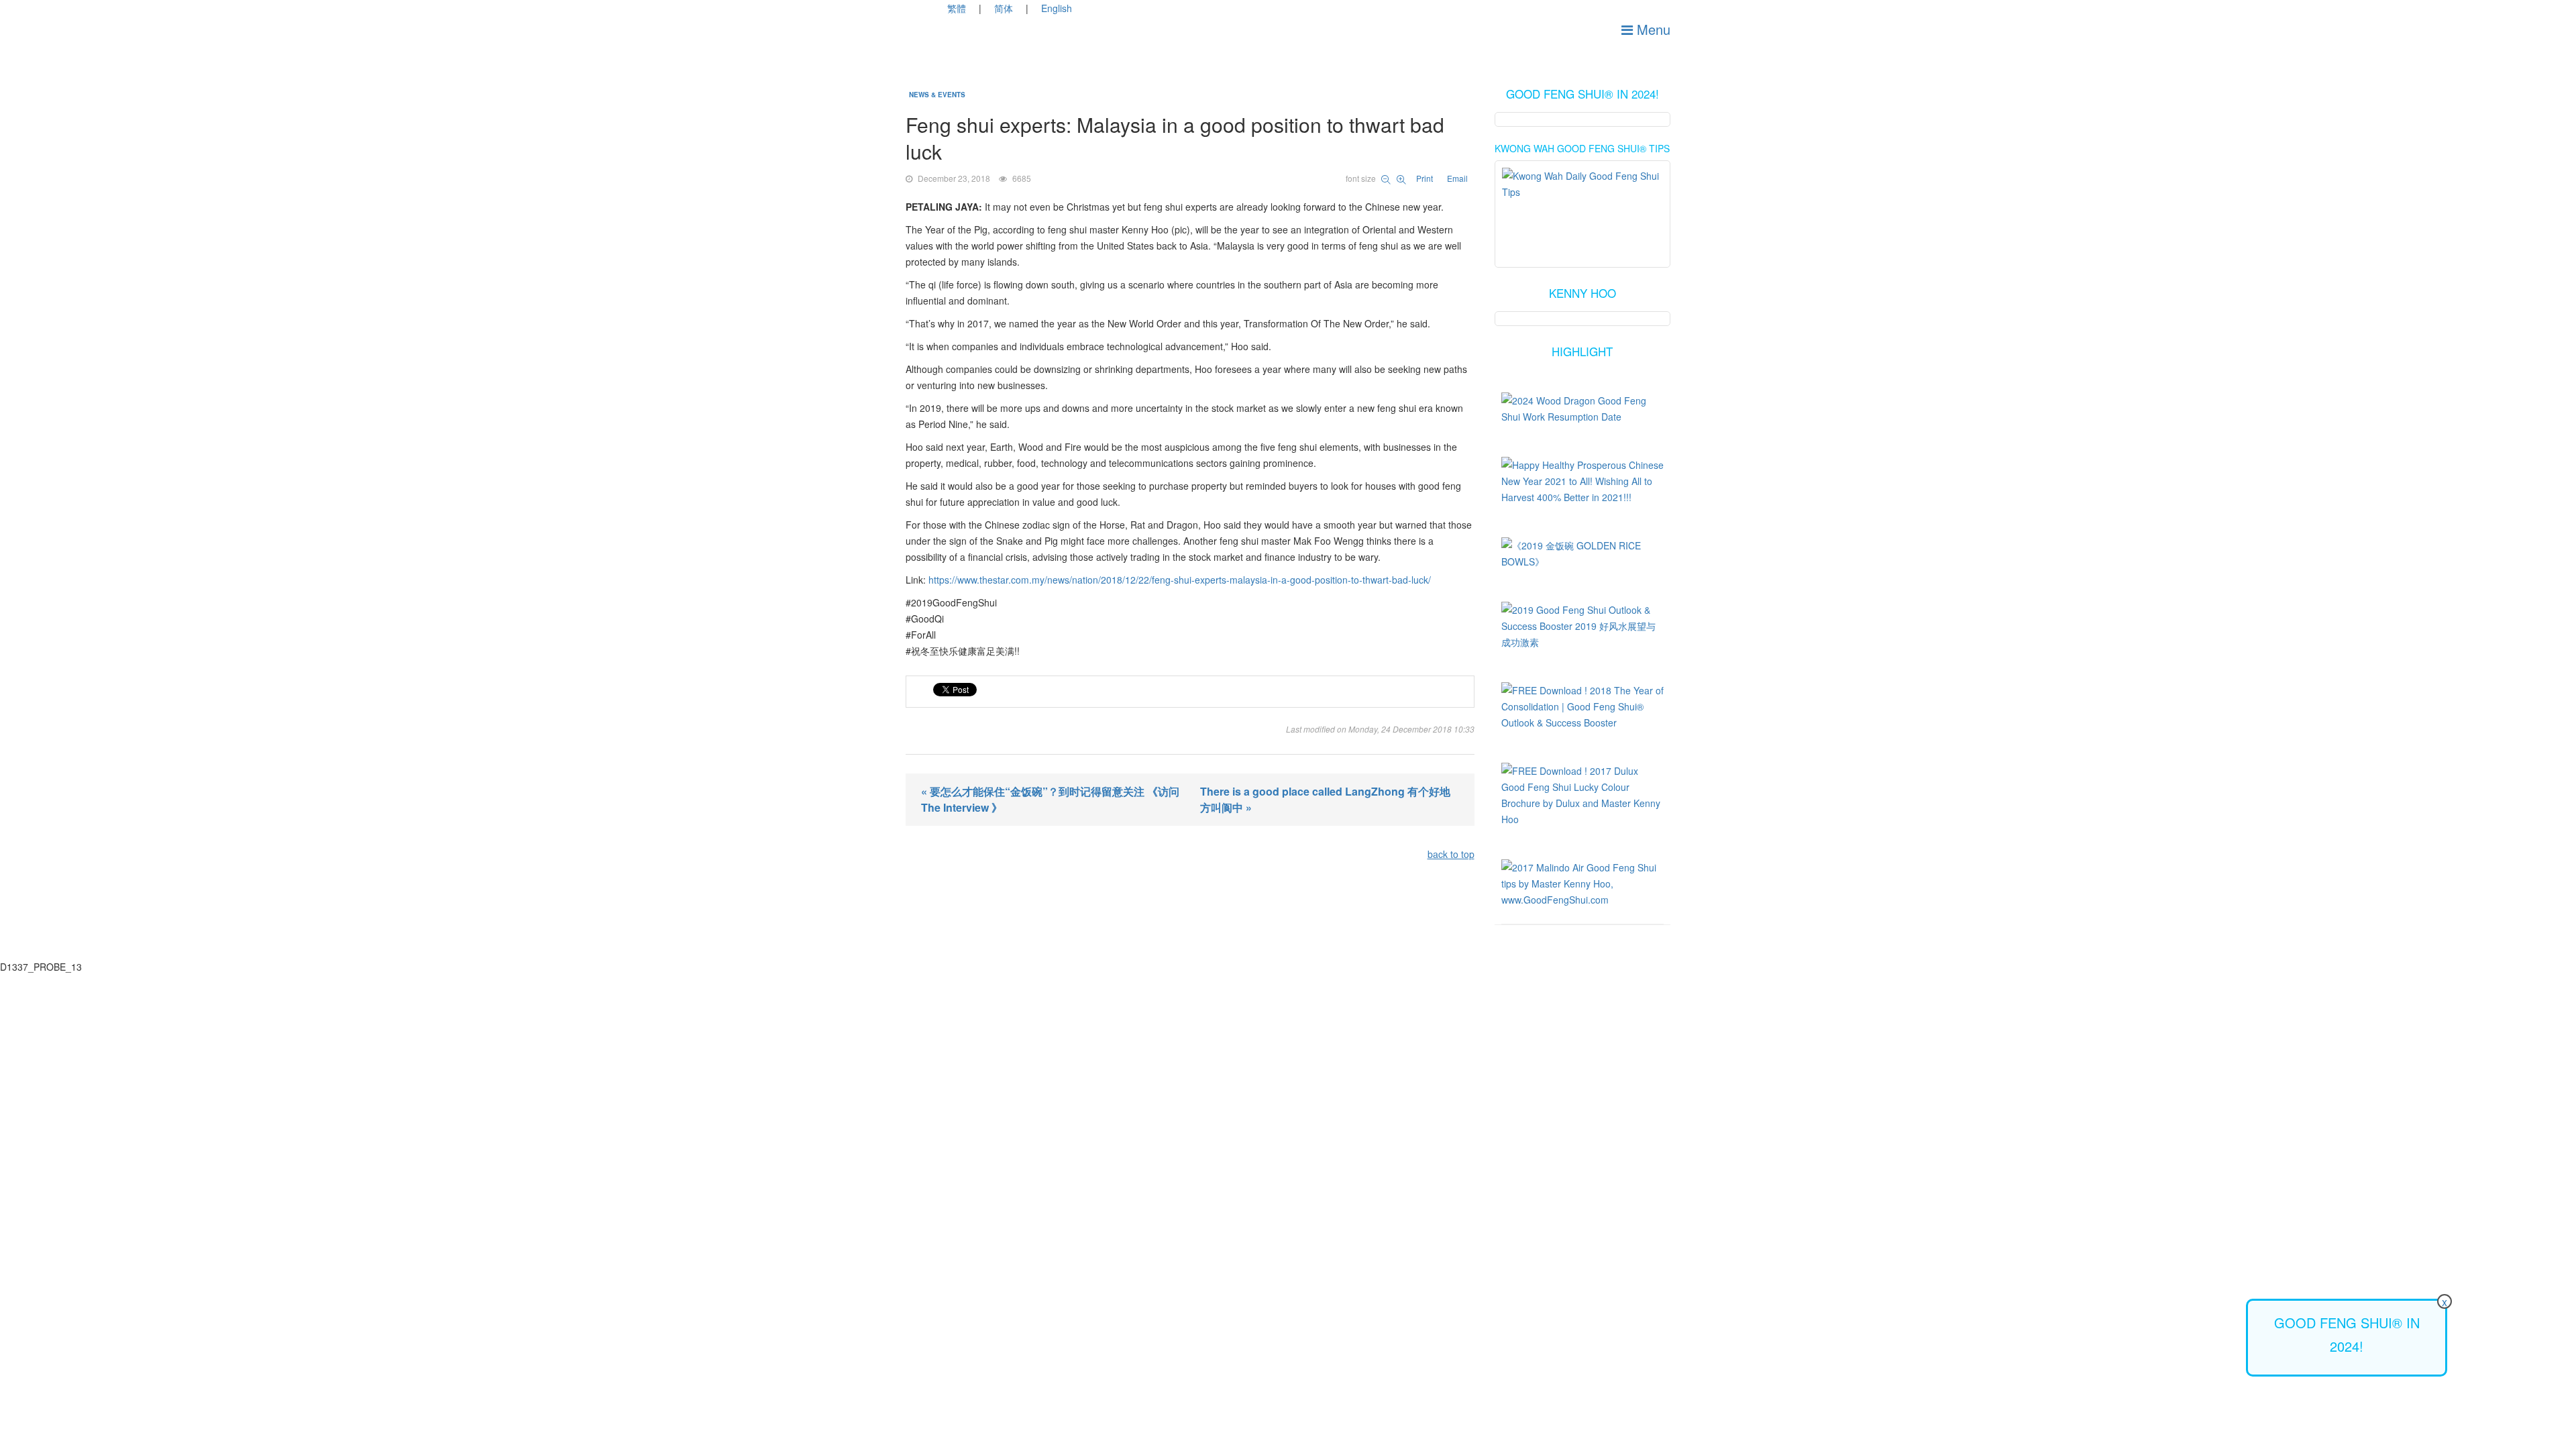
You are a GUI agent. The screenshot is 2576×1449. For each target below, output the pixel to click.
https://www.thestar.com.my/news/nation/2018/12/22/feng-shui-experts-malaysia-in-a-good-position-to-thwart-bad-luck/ (1180, 580)
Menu (1652, 29)
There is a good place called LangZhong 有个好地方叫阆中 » (1325, 799)
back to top (1451, 854)
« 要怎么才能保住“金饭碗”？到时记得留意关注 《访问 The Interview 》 (1050, 799)
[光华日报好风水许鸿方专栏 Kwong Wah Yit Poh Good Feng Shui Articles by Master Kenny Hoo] (1583, 203)
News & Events (937, 95)
